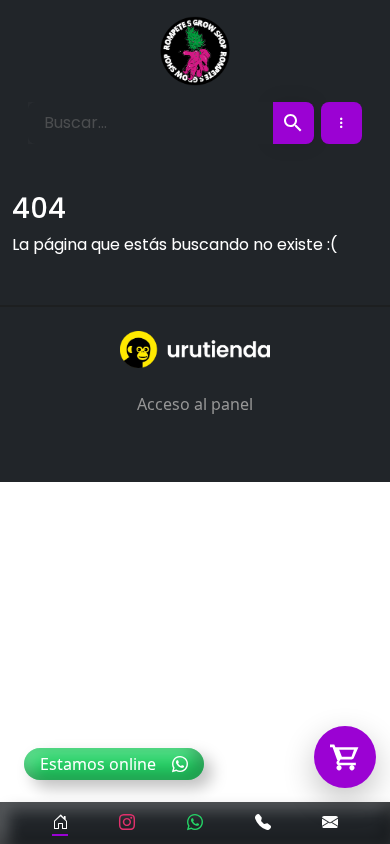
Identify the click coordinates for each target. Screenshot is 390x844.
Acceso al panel (195, 404)
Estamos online (98, 764)
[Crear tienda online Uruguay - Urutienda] (195, 349)
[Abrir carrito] (345, 757)
